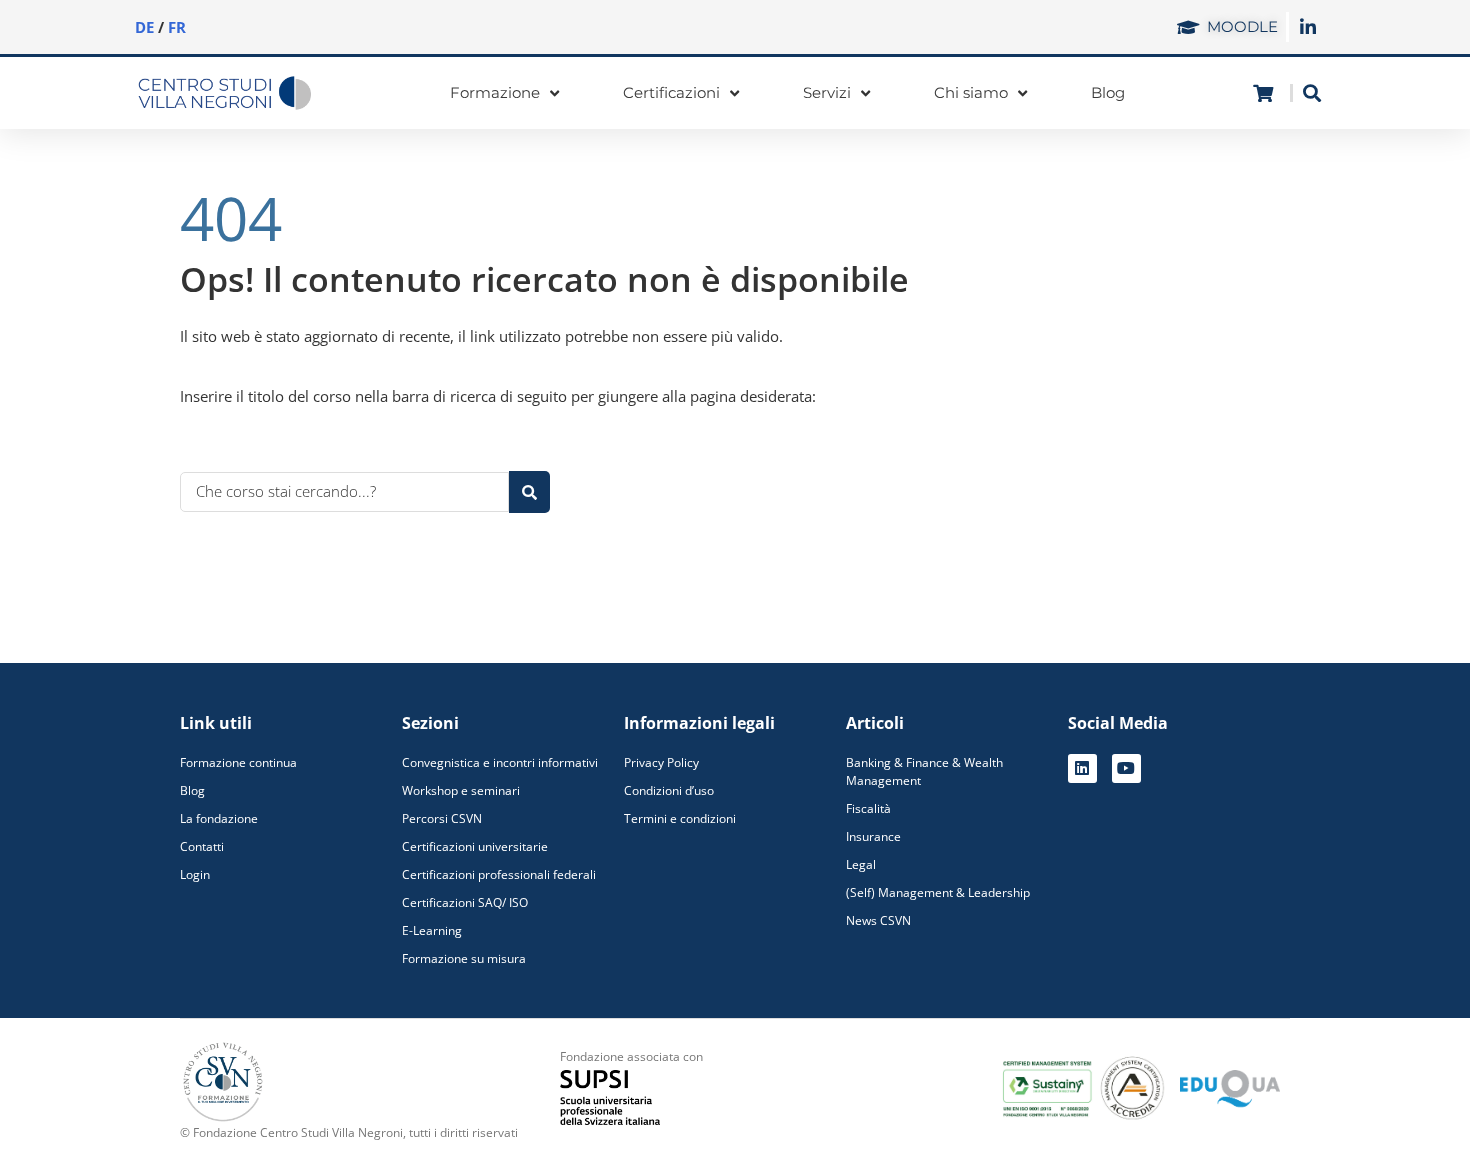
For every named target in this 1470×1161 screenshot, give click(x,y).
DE (144, 27)
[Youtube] (1126, 768)
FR (177, 27)
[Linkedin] (1082, 768)
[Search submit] (529, 492)
